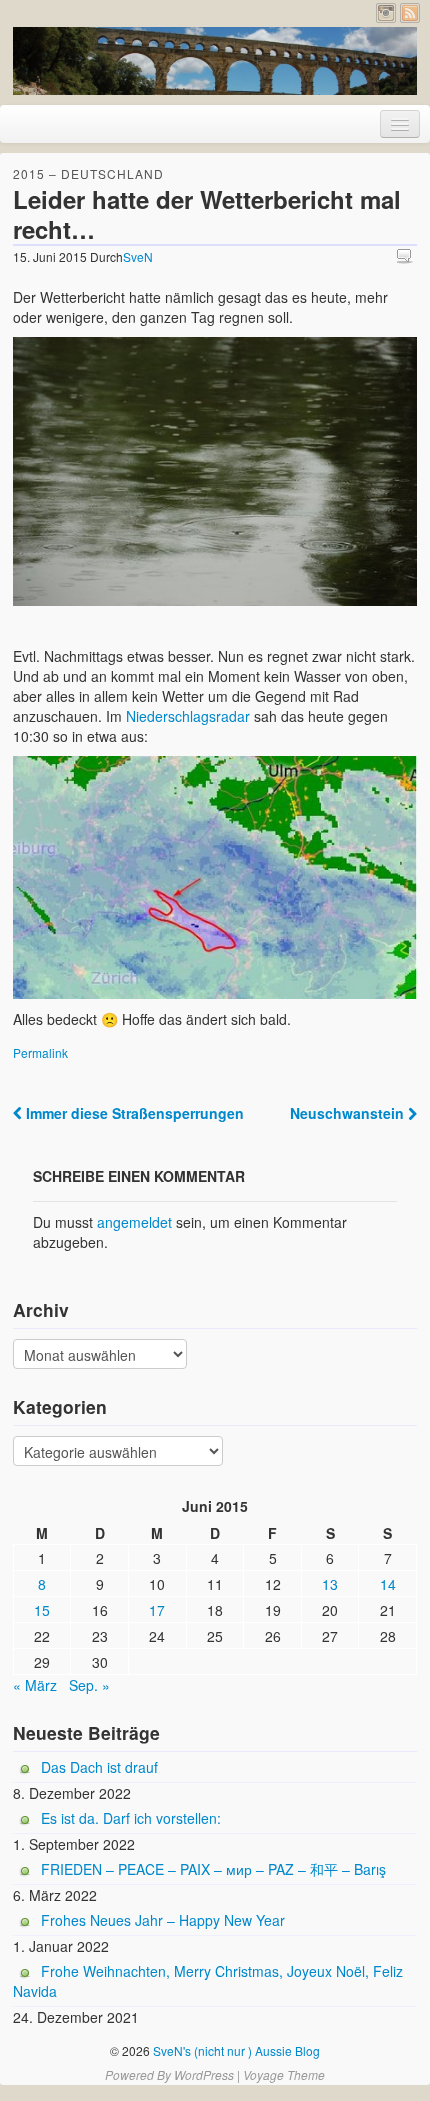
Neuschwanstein (349, 1113)
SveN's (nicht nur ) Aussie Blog (235, 2050)
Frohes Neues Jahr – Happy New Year (163, 1920)
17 (157, 1610)
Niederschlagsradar (188, 716)
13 (330, 1584)
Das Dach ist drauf (99, 1767)
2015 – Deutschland (88, 173)
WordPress (204, 2074)
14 (388, 1584)
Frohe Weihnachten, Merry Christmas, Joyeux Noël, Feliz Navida (208, 1981)
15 (42, 1610)
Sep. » (89, 1685)
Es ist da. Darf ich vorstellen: (131, 1818)
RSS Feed (410, 13)
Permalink (40, 1052)
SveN (138, 256)
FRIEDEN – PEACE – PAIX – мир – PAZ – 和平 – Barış (213, 1869)
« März (35, 1685)
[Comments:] (407, 255)
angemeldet (134, 1222)
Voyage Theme (284, 2074)
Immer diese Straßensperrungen (133, 1113)
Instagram (386, 13)
